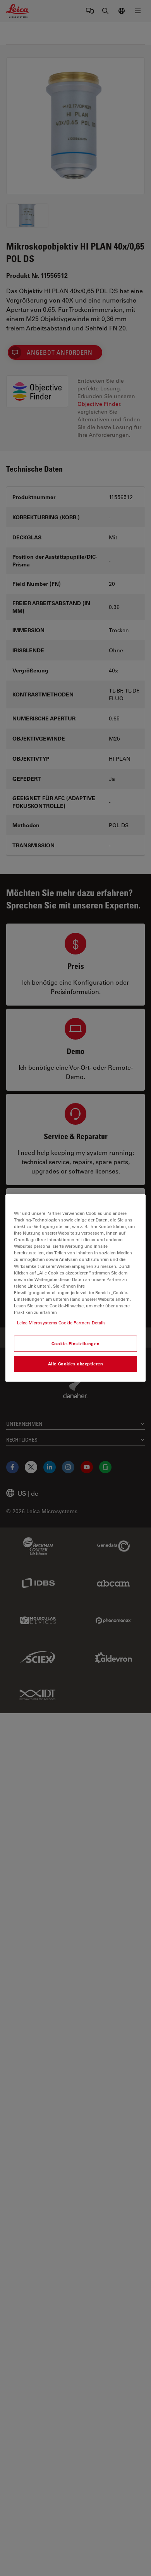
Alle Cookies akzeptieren (76, 1364)
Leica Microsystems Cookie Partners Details (61, 1323)
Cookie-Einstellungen (75, 1344)
